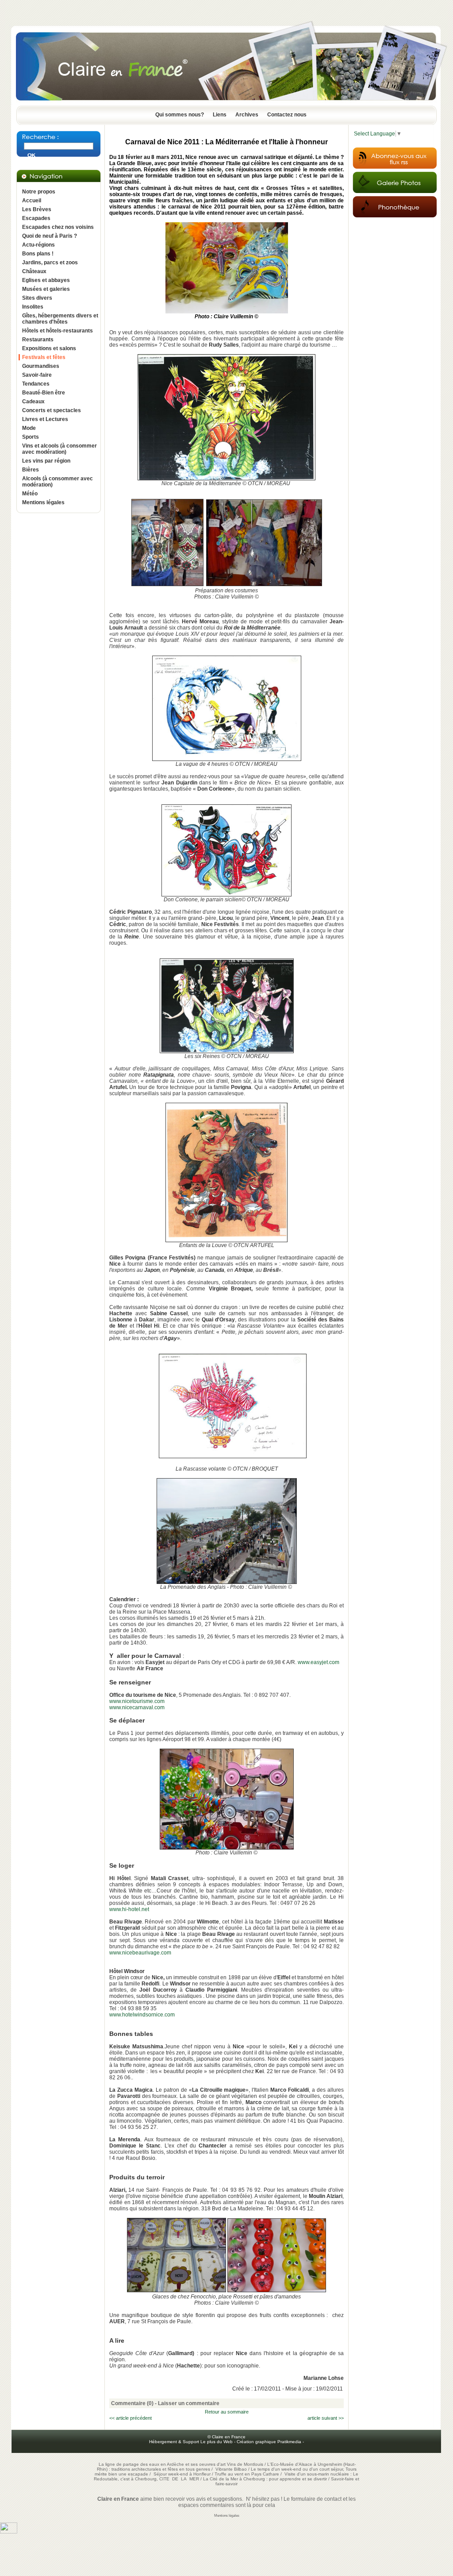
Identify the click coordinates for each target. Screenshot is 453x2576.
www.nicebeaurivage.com (140, 1953)
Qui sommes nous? (180, 115)
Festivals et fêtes (44, 357)
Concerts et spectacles (52, 410)
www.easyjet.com (319, 1662)
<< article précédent (131, 2418)
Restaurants (38, 340)
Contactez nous (287, 115)
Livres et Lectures (45, 419)
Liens (220, 115)
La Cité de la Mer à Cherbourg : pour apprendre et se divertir (265, 2479)
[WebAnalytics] (9, 2532)
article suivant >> (326, 2418)
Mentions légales (43, 502)
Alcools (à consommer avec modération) (58, 482)
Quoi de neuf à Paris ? (50, 236)
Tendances (36, 384)
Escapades (36, 218)
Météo (30, 494)
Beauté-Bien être (44, 393)
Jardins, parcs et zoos (50, 263)
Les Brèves (37, 209)
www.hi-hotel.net (129, 1909)
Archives (247, 115)
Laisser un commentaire (189, 2403)
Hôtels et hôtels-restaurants (58, 331)
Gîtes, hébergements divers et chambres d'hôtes (60, 319)
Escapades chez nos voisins (58, 227)
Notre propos (39, 192)
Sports (31, 437)
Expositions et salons (49, 348)
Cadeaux (33, 402)
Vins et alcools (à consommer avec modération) (60, 449)
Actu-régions (38, 245)
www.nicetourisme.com (137, 1701)
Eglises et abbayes (46, 280)
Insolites (33, 307)
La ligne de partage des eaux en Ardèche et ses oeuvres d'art (162, 2464)
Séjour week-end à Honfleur (182, 2474)
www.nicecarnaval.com (137, 1707)
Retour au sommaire (227, 2412)
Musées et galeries (46, 289)
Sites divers (37, 298)
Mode (29, 428)
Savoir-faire (37, 375)
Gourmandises (41, 366)
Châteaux (34, 271)
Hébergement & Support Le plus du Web (192, 2442)
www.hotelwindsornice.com (142, 2015)
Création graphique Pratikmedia (269, 2442)
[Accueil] (226, 103)
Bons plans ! (38, 254)
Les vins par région (46, 461)
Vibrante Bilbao (232, 2469)
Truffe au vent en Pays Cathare (247, 2474)
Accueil (32, 201)
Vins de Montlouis (245, 2464)
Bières (31, 470)
